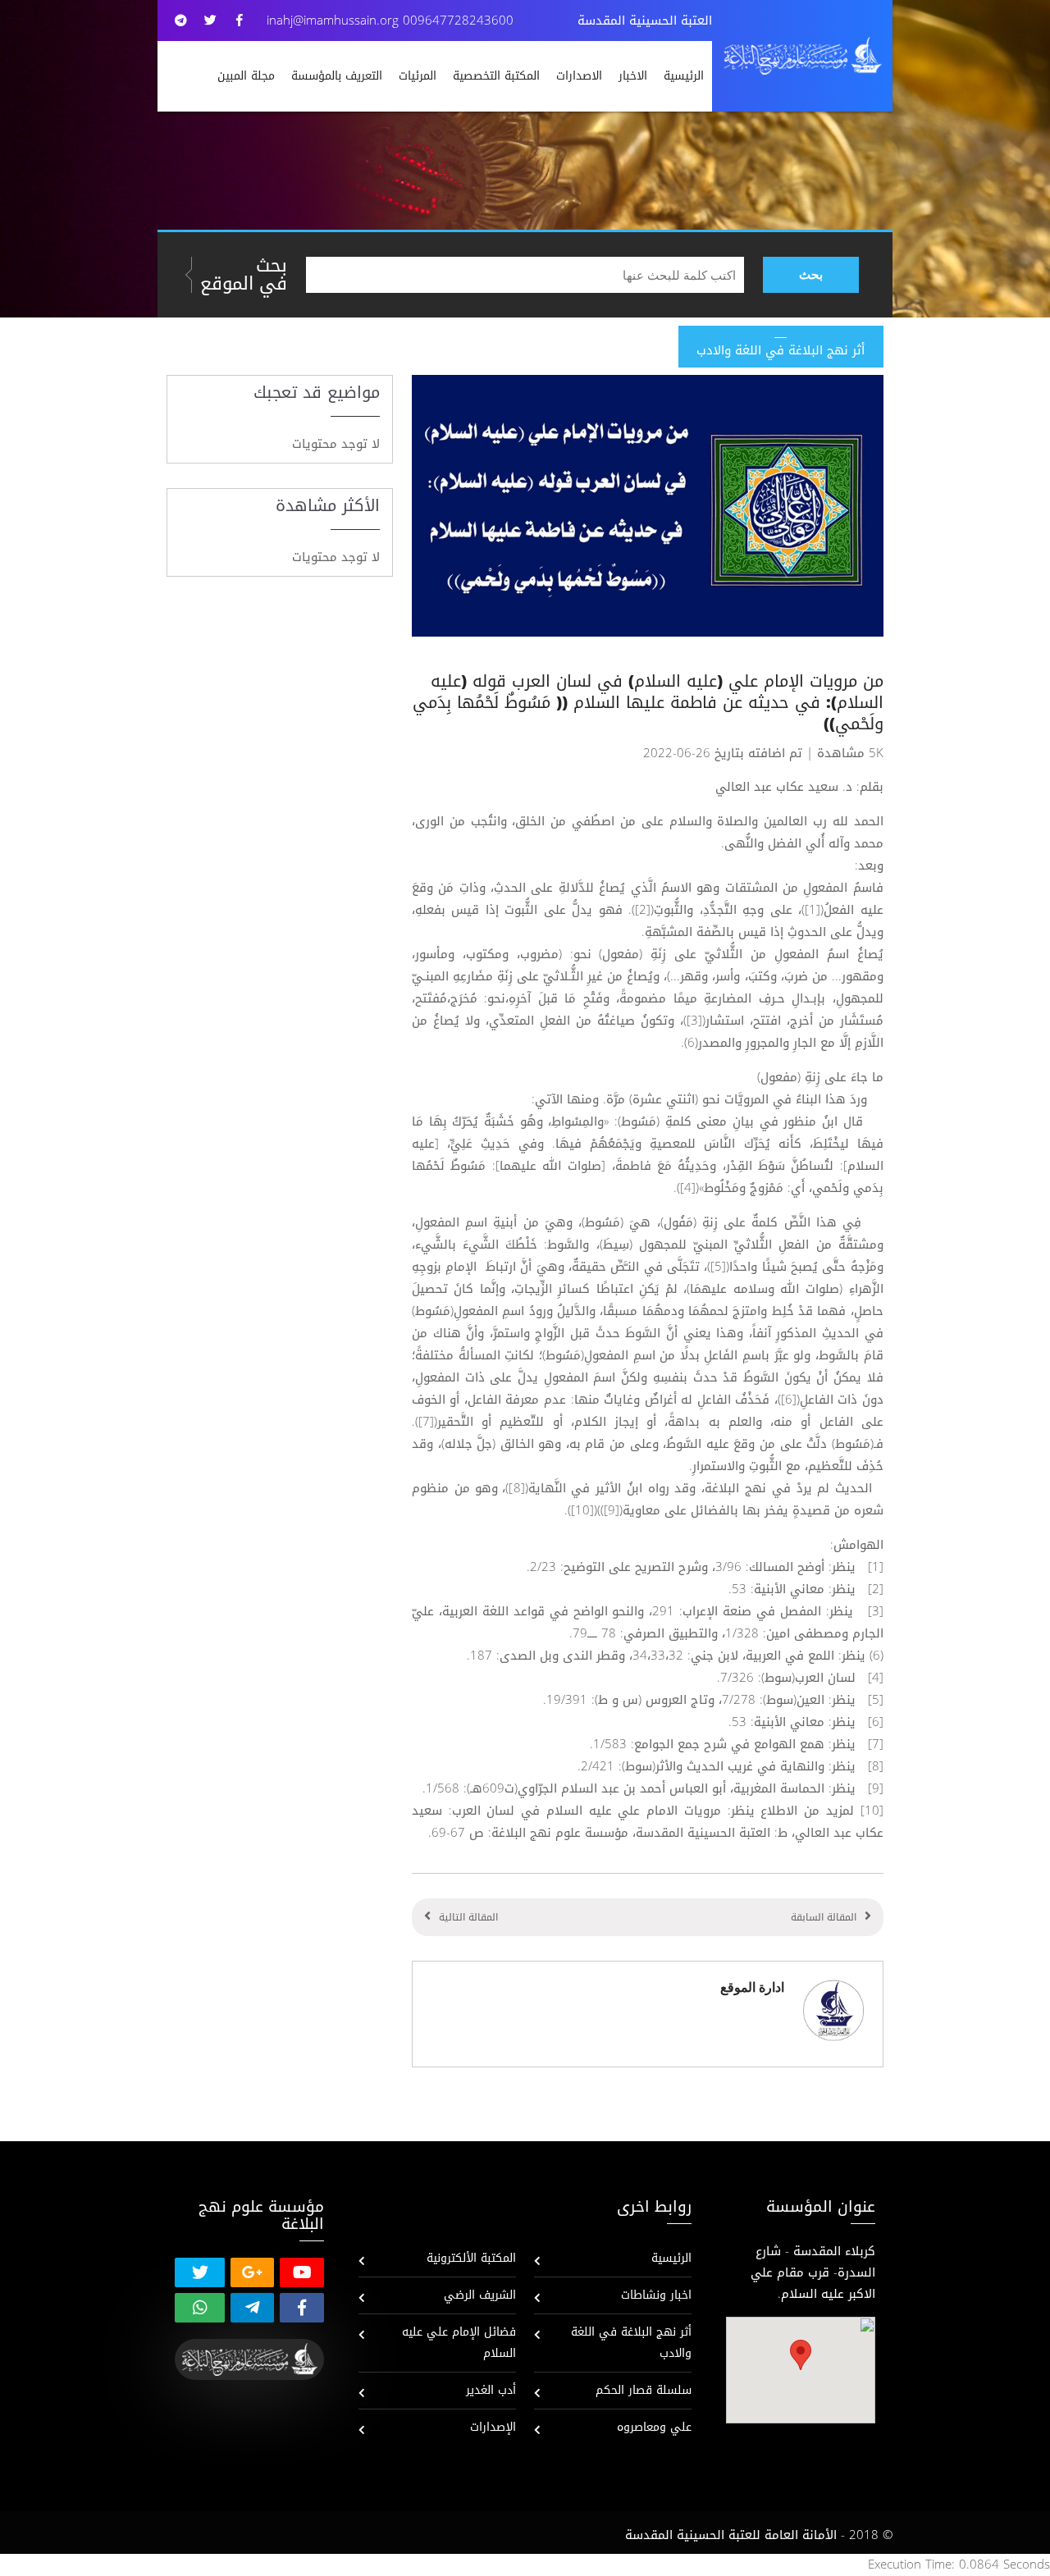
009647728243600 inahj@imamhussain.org (390, 21)
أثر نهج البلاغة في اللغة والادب (631, 2343)
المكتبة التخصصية (496, 76)
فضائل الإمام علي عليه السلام (459, 2343)
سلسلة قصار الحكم (644, 2390)
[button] (801, 2355)
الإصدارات (493, 2427)
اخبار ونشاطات (656, 2295)
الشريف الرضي (480, 2295)
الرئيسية (684, 76)
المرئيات (418, 76)
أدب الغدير (491, 2390)
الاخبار (633, 76)
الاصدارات (579, 76)
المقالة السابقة (824, 1917)
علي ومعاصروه (654, 2427)
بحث (811, 274)
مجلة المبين (246, 76)
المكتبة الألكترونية (471, 2258)
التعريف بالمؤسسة (337, 76)
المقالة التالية (468, 1917)
